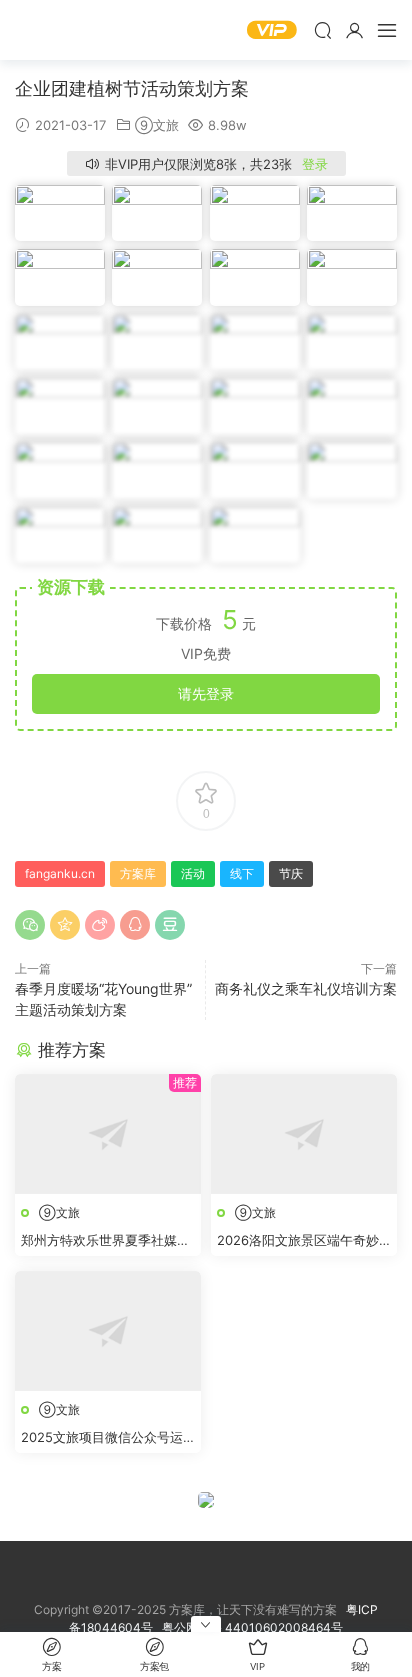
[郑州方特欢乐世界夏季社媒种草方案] (108, 1134)
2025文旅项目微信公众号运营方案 (102, 1438)
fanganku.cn (60, 873)
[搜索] (323, 30)
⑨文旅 (157, 125)
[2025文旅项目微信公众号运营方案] (108, 1331)
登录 (315, 164)
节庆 (291, 873)
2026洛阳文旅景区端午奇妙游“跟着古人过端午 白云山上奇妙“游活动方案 (299, 1241)
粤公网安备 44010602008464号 (252, 1627)
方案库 (75, 30)
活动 (193, 873)
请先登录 (206, 693)
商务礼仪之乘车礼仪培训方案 (306, 988)
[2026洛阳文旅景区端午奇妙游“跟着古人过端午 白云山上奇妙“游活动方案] (304, 1134)
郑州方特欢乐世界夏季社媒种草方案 (105, 1241)
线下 (242, 873)
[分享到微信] (30, 925)
